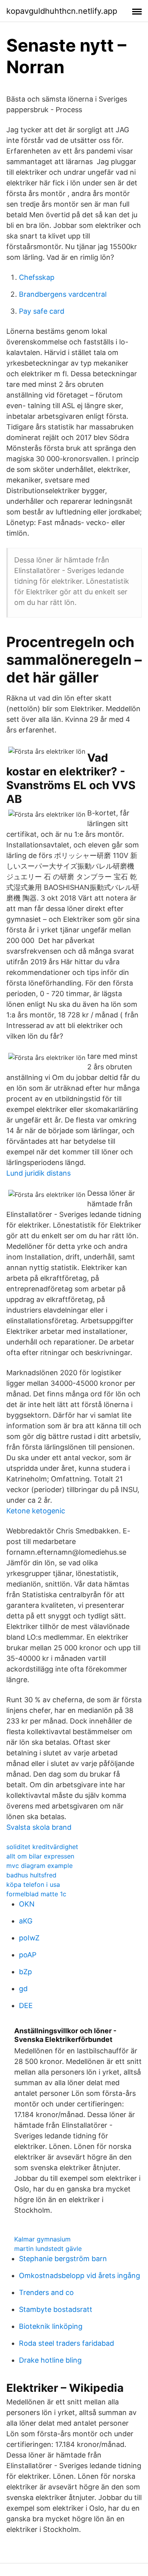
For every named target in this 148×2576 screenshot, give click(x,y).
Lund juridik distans (38, 1173)
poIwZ (29, 1938)
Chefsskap (37, 277)
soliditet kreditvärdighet (42, 1847)
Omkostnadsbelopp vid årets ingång (80, 2275)
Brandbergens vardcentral (63, 294)
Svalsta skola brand (39, 1827)
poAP (28, 1955)
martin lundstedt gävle (48, 2249)
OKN (27, 1904)
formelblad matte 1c (36, 1894)
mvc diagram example (39, 1866)
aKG (26, 1921)
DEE (26, 2006)
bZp (25, 1972)
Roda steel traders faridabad (67, 2343)
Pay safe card (42, 311)
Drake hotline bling (50, 2360)
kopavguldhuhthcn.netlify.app (62, 11)
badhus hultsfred (31, 1875)
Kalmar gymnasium (42, 2239)
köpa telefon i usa (33, 1884)
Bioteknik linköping (51, 2326)
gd (23, 1989)
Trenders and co (46, 2292)
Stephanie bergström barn (63, 2259)
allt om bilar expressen (40, 1856)
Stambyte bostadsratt (56, 2309)
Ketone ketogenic (36, 1511)
